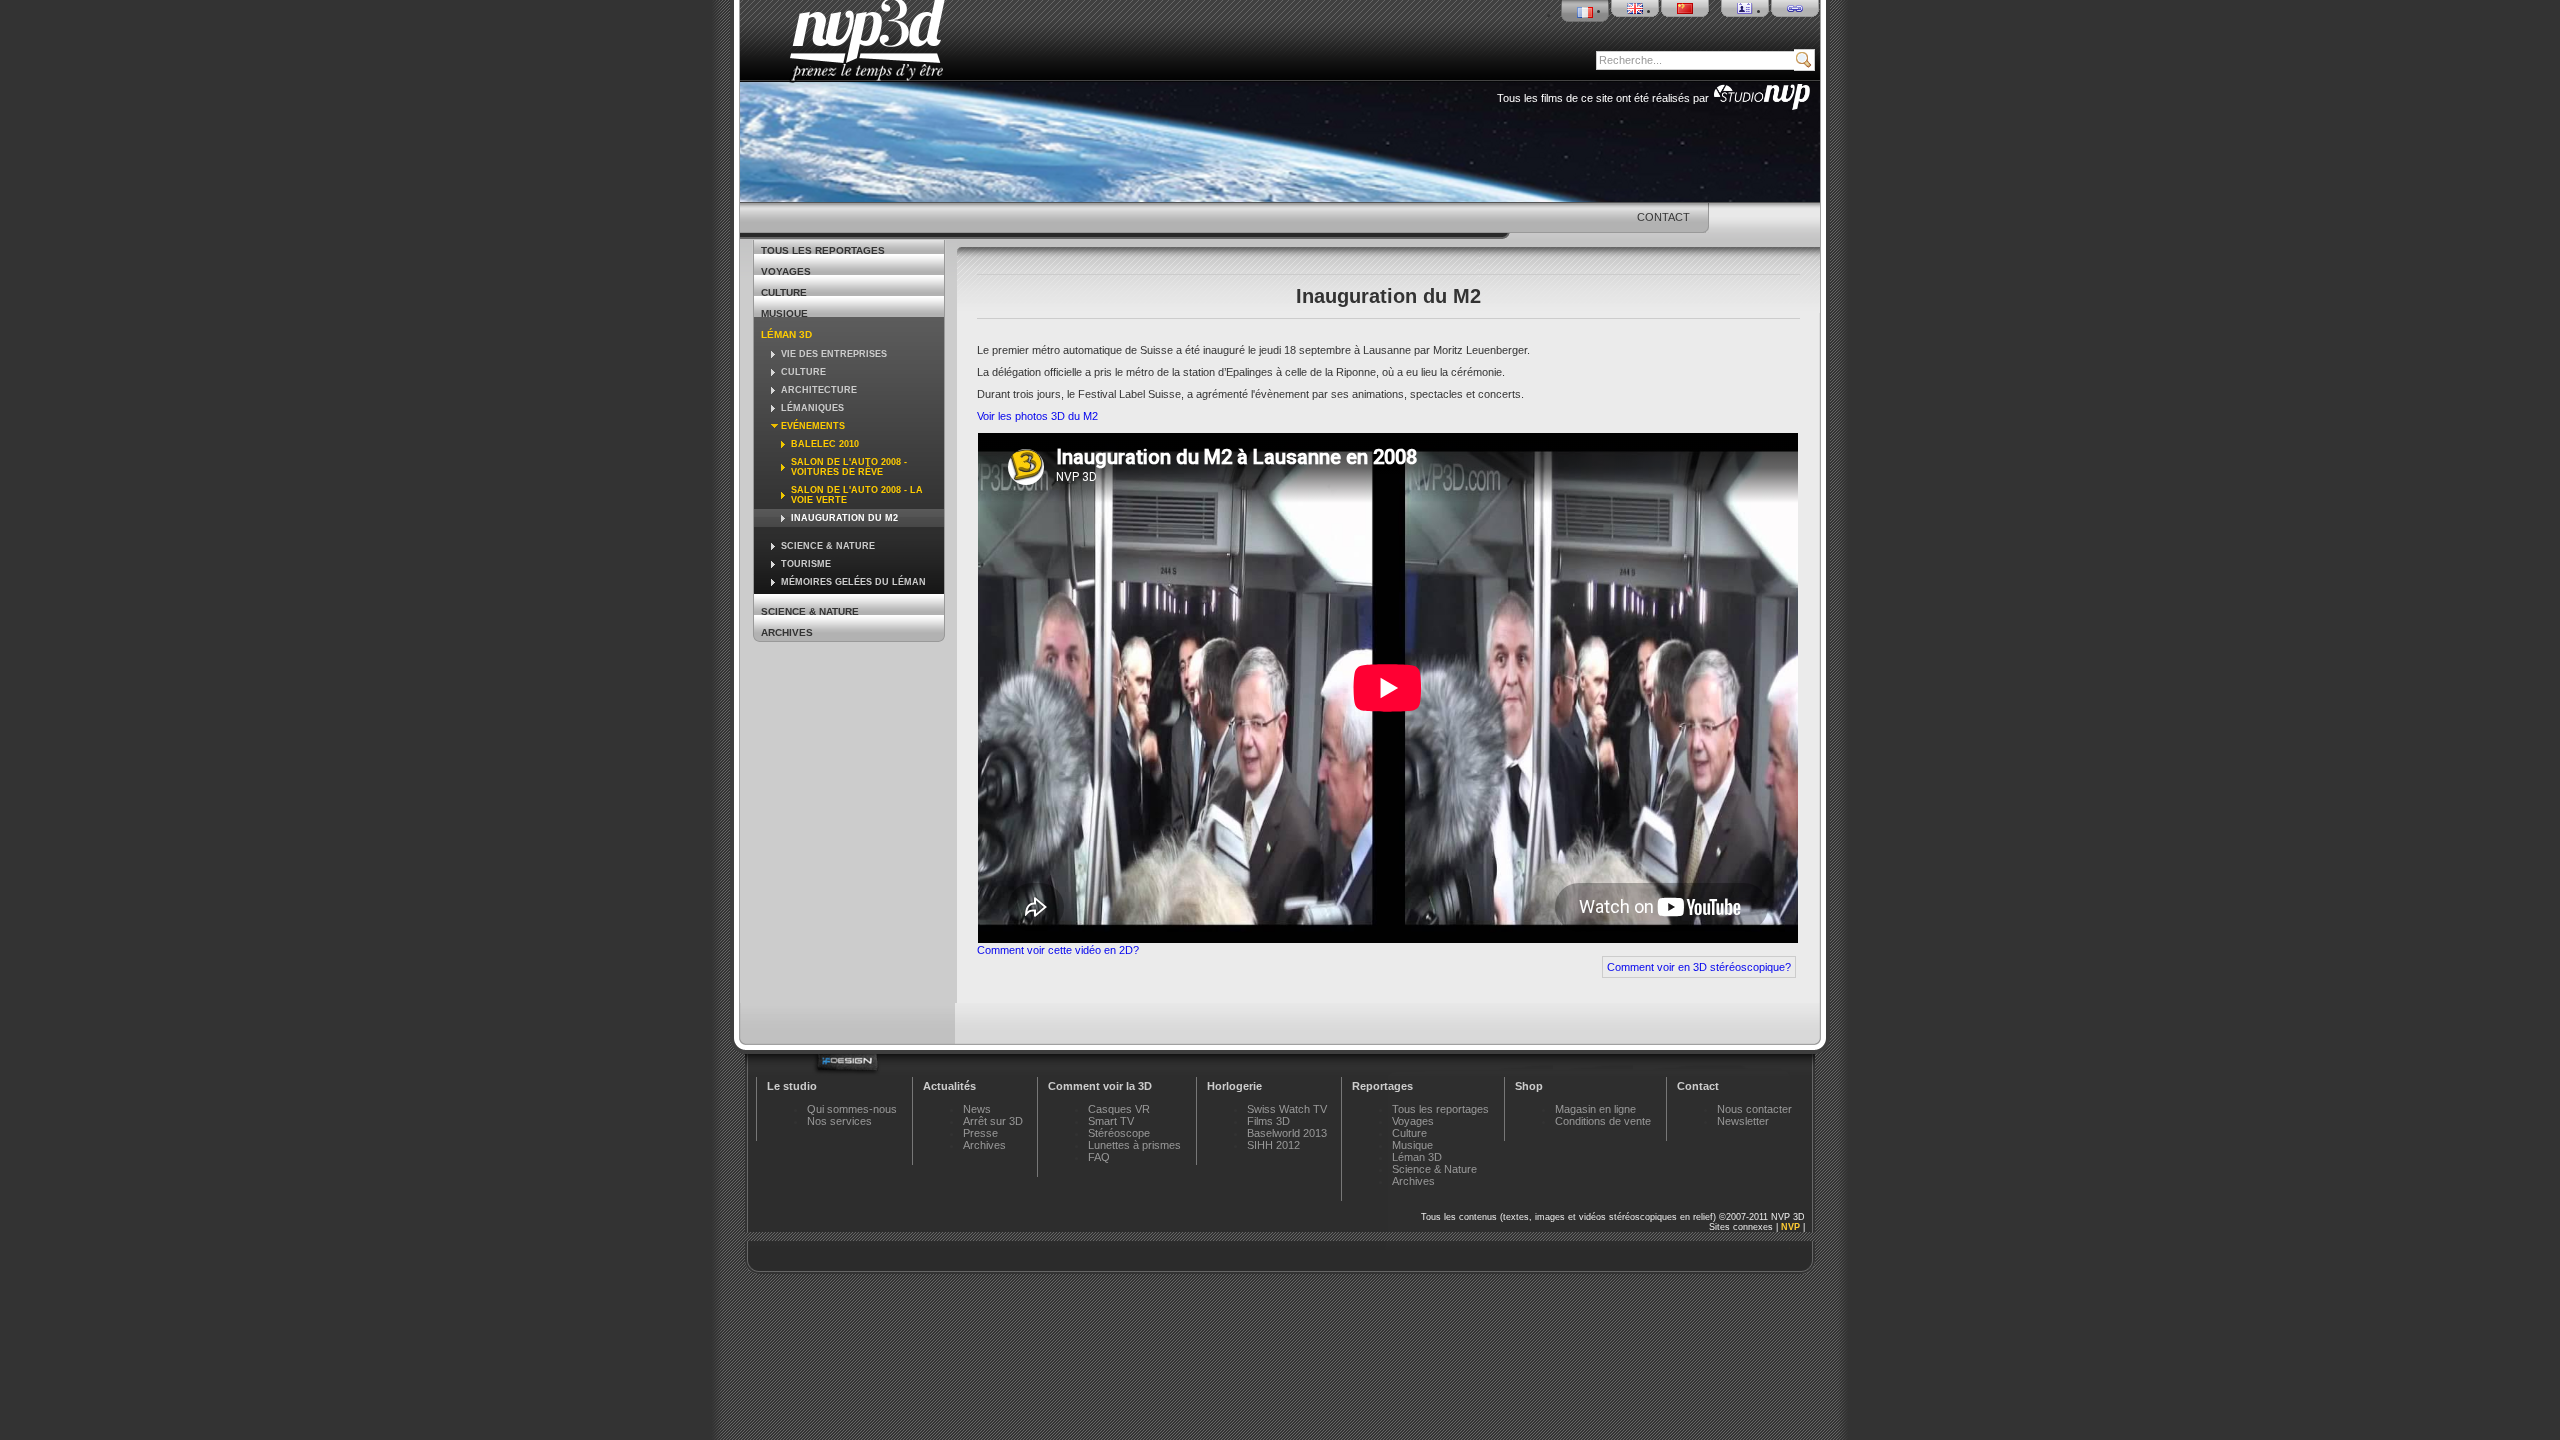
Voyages (786, 271)
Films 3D (1268, 1121)
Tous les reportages (823, 250)
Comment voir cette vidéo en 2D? (1058, 950)
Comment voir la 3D (1100, 1086)
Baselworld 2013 (1287, 1133)
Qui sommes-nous (852, 1109)
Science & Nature (810, 611)
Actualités (949, 1086)
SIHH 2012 (1273, 1145)
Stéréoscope (1119, 1133)
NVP (1790, 1227)
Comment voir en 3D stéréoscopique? (1699, 967)
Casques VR (1119, 1109)
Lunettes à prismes (1134, 1145)
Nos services (839, 1121)
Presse (980, 1133)
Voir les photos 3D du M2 (1037, 416)
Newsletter (1743, 1121)
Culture (784, 292)
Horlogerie (1234, 1086)
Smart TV (1111, 1121)
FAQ (1099, 1157)
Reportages (1382, 1086)
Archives (787, 632)
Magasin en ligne (1595, 1109)
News (977, 1109)
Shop (1529, 1086)
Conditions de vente (1603, 1121)
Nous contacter (1754, 1109)
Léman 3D (786, 334)
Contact (1663, 217)
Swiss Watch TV (1287, 1109)
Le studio (792, 1086)
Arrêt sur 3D (993, 1121)
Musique (784, 313)
